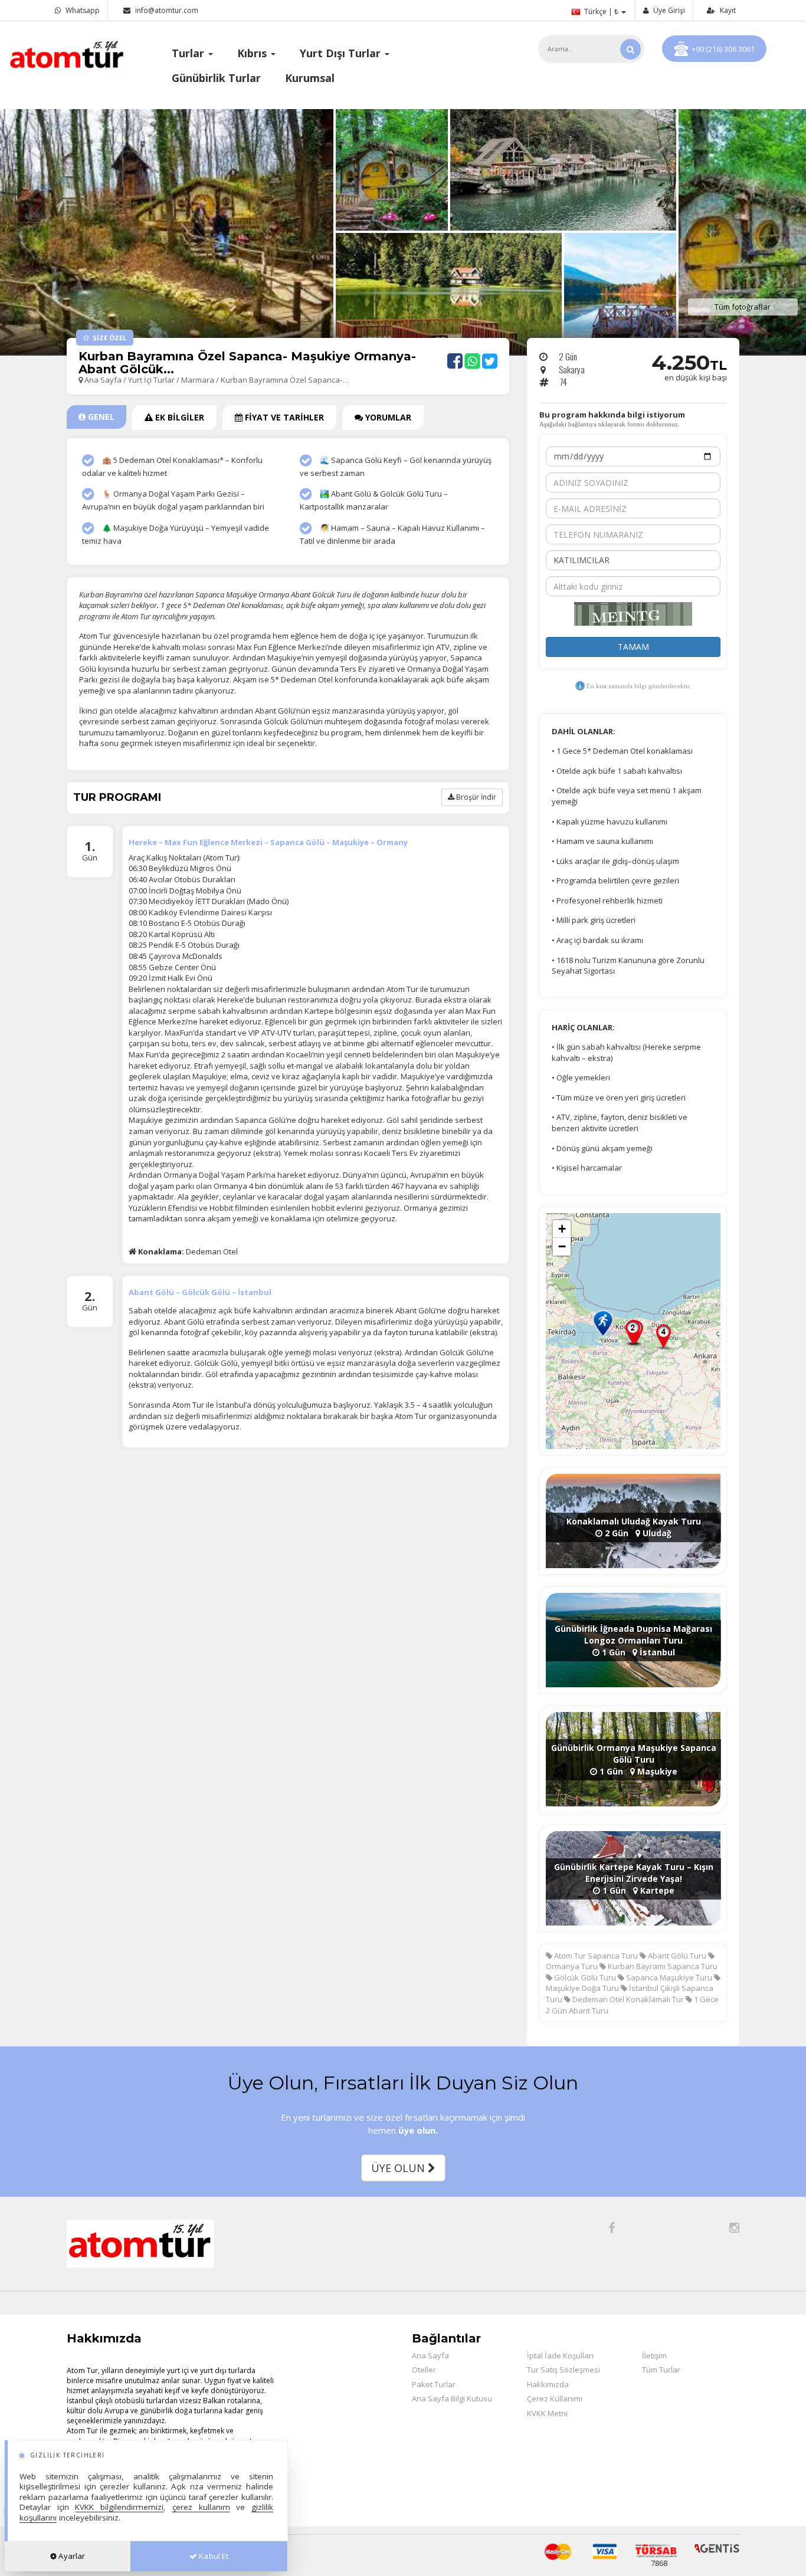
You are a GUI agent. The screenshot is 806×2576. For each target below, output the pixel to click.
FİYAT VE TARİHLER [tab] (283, 417)
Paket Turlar (434, 2384)
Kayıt (727, 10)
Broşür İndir (475, 797)
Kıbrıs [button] (253, 53)
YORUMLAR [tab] (387, 417)
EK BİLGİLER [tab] (178, 417)
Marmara (198, 380)
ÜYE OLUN (399, 2168)
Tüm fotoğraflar (743, 307)
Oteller (424, 2370)
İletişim (654, 2355)
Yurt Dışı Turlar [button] (342, 53)
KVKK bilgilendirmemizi (119, 2507)
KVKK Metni (547, 2413)
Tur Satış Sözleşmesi (563, 2370)
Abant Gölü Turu (676, 1956)
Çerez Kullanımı (555, 2398)
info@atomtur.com (167, 10)
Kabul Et (213, 2556)
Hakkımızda (548, 2384)
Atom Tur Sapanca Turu (595, 1956)
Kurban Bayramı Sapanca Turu (662, 1966)
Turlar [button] (189, 53)
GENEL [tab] (100, 417)
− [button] (562, 1246)
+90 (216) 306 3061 (723, 49)
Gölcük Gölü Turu (584, 1977)
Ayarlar (71, 2556)
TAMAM (633, 647)
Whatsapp (82, 10)
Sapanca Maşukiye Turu (668, 1977)
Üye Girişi (668, 10)
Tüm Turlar (661, 2370)
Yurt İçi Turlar (152, 380)
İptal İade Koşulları (560, 2355)
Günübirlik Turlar (216, 78)
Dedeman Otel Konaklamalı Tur (627, 1999)
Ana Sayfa (103, 380)
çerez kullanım (201, 2507)
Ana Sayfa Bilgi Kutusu (452, 2398)
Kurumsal (310, 78)
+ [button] (562, 1229)
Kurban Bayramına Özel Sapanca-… (285, 380)
